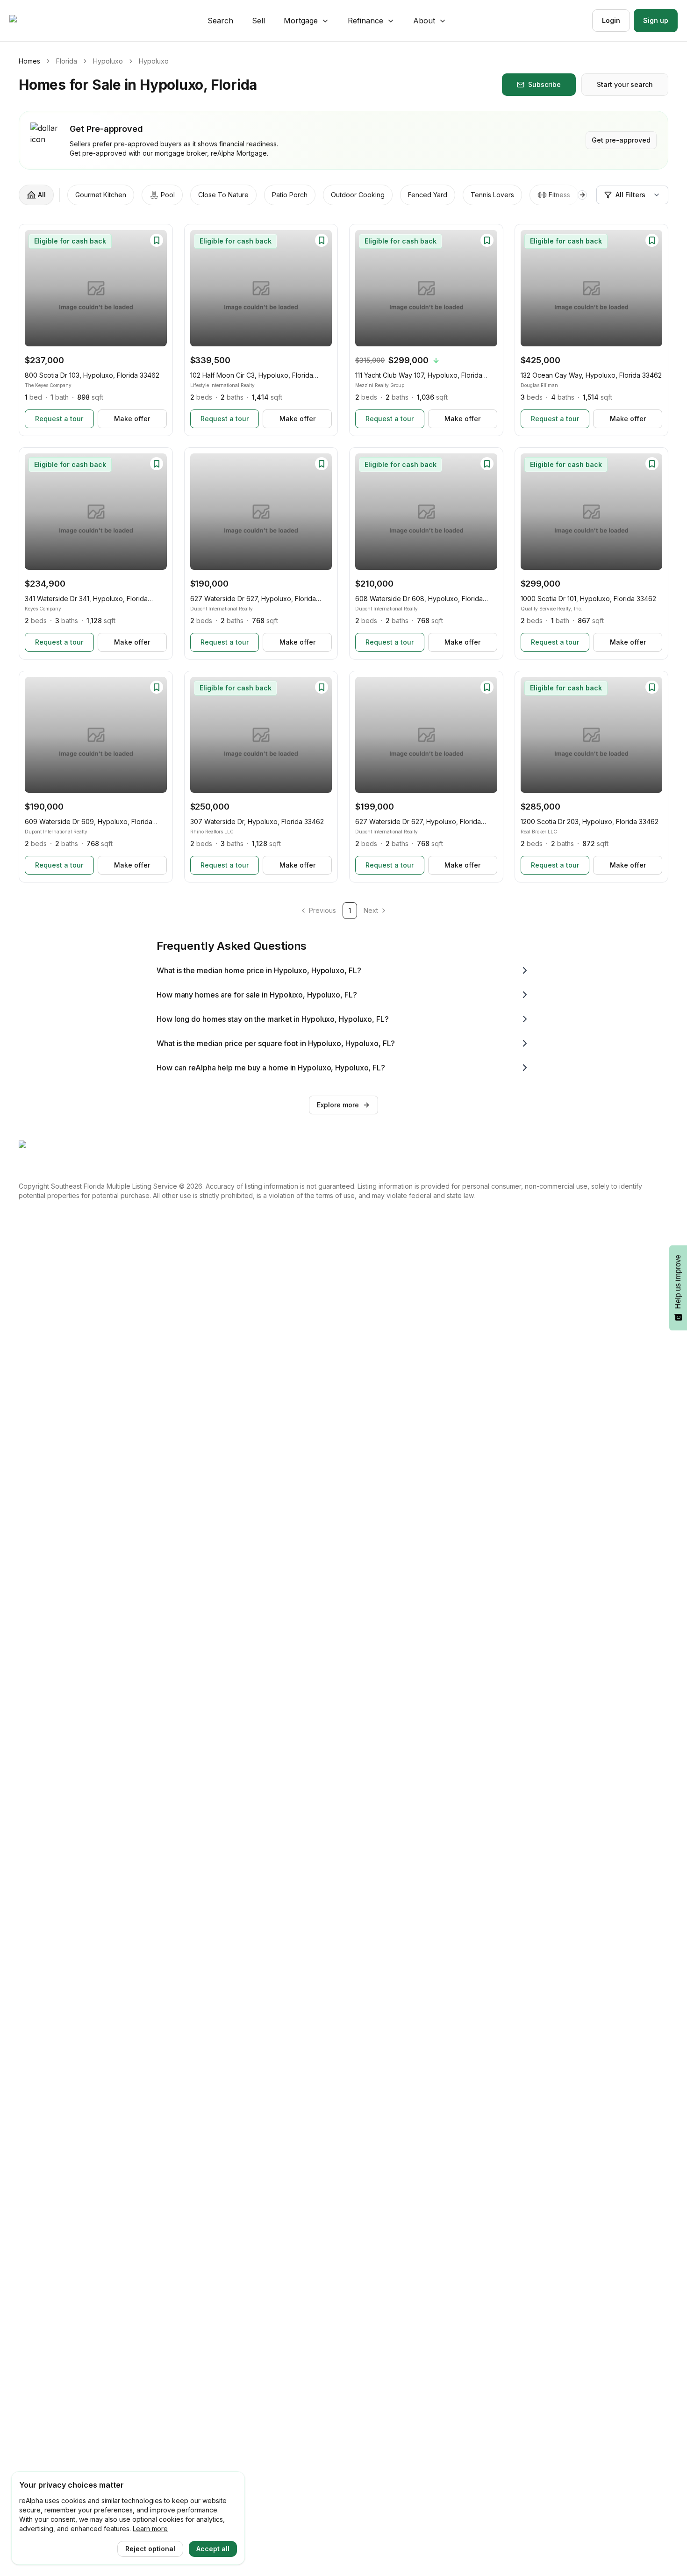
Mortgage (301, 21)
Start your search (625, 84)
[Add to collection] (157, 240)
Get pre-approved (621, 140)
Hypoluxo (108, 61)
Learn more (150, 2529)
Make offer (132, 419)
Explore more (338, 1105)
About (424, 21)
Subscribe (544, 84)
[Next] (155, 288)
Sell (258, 21)
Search (220, 21)
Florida (67, 61)
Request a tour (59, 419)
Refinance (365, 21)
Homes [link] (29, 61)
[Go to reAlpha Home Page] (36, 21)
